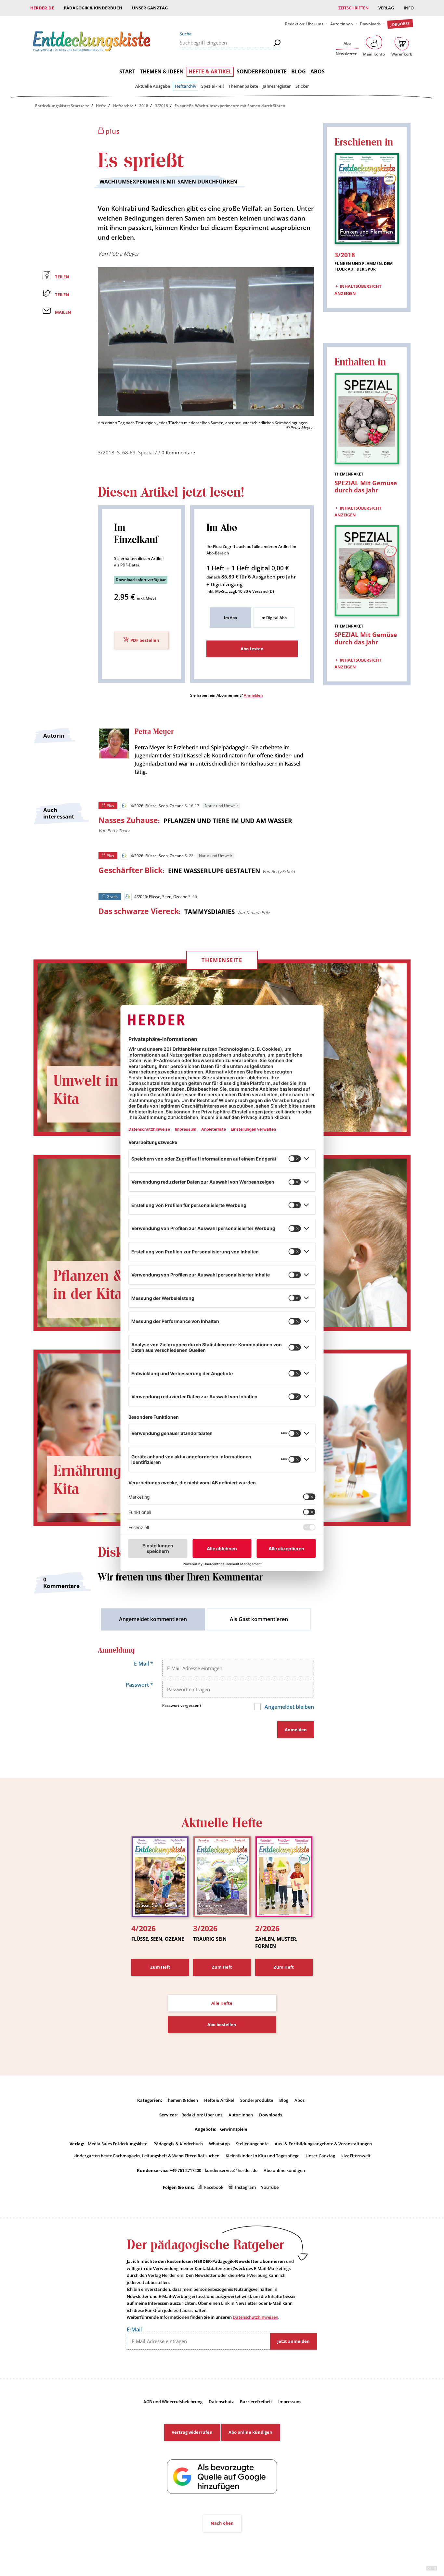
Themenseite (222, 960)
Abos (318, 71)
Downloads (370, 24)
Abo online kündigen (284, 2170)
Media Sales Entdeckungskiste (118, 2144)
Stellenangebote (252, 2144)
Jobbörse (400, 24)
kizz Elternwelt (356, 2156)
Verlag (386, 8)
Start (127, 71)
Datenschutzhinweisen (255, 2317)
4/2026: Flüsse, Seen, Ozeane (157, 806)
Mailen (63, 312)
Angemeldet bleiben (289, 1707)
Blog (299, 71)
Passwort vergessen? (182, 1705)
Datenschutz (221, 2402)
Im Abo (230, 618)
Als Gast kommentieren (259, 1619)
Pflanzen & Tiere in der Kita (107, 1285)
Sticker (302, 86)
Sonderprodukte (262, 71)
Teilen (62, 277)
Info (409, 8)
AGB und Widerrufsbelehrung (173, 2402)
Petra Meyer (124, 254)
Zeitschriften (353, 8)
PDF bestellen (145, 641)
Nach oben (222, 2523)
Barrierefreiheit (256, 2402)
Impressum (289, 2402)
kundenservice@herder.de (231, 2170)
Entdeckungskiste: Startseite (62, 106)
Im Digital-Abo (274, 618)
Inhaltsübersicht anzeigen (358, 290)
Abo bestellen (222, 2024)
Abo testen (252, 649)
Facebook (214, 2187)
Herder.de (42, 8)
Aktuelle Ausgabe (153, 86)
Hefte (101, 106)
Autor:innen (342, 24)
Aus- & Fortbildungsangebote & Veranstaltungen (323, 2144)
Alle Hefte (222, 2003)
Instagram (245, 2187)
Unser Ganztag (150, 8)
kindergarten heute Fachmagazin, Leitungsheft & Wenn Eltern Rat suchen (146, 2156)
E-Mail (144, 1664)
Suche (186, 34)
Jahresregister (277, 86)
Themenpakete (243, 86)
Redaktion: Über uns (304, 24)
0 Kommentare (178, 452)
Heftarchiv (186, 86)
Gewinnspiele (234, 2129)
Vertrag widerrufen (192, 2432)
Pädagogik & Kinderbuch (93, 8)
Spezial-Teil (213, 86)
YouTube (270, 2187)
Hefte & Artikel (210, 71)
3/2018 (162, 106)
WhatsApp (219, 2144)
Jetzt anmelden (294, 2341)
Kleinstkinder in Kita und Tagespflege (262, 2156)
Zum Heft (160, 1967)
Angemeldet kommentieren (153, 1619)
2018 (144, 106)
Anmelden (253, 695)
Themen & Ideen (162, 71)
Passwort (139, 1685)
